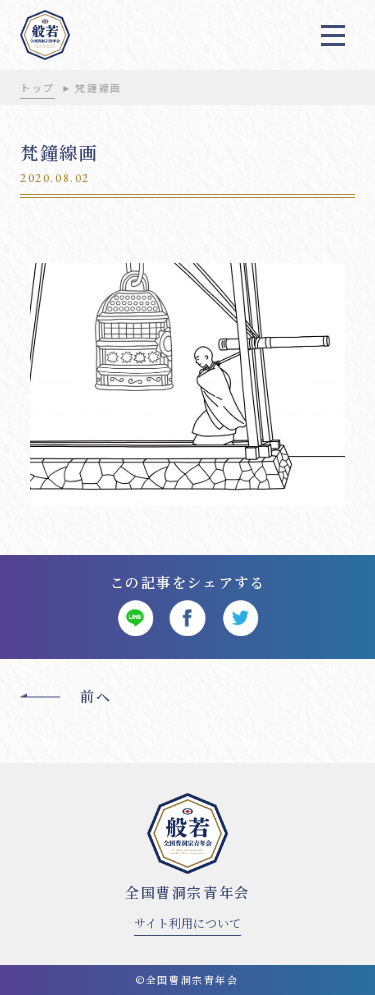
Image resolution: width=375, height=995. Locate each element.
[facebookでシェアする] (187, 618)
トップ (37, 87)
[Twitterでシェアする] (240, 618)
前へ (95, 696)
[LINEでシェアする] (135, 618)
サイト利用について (187, 922)
